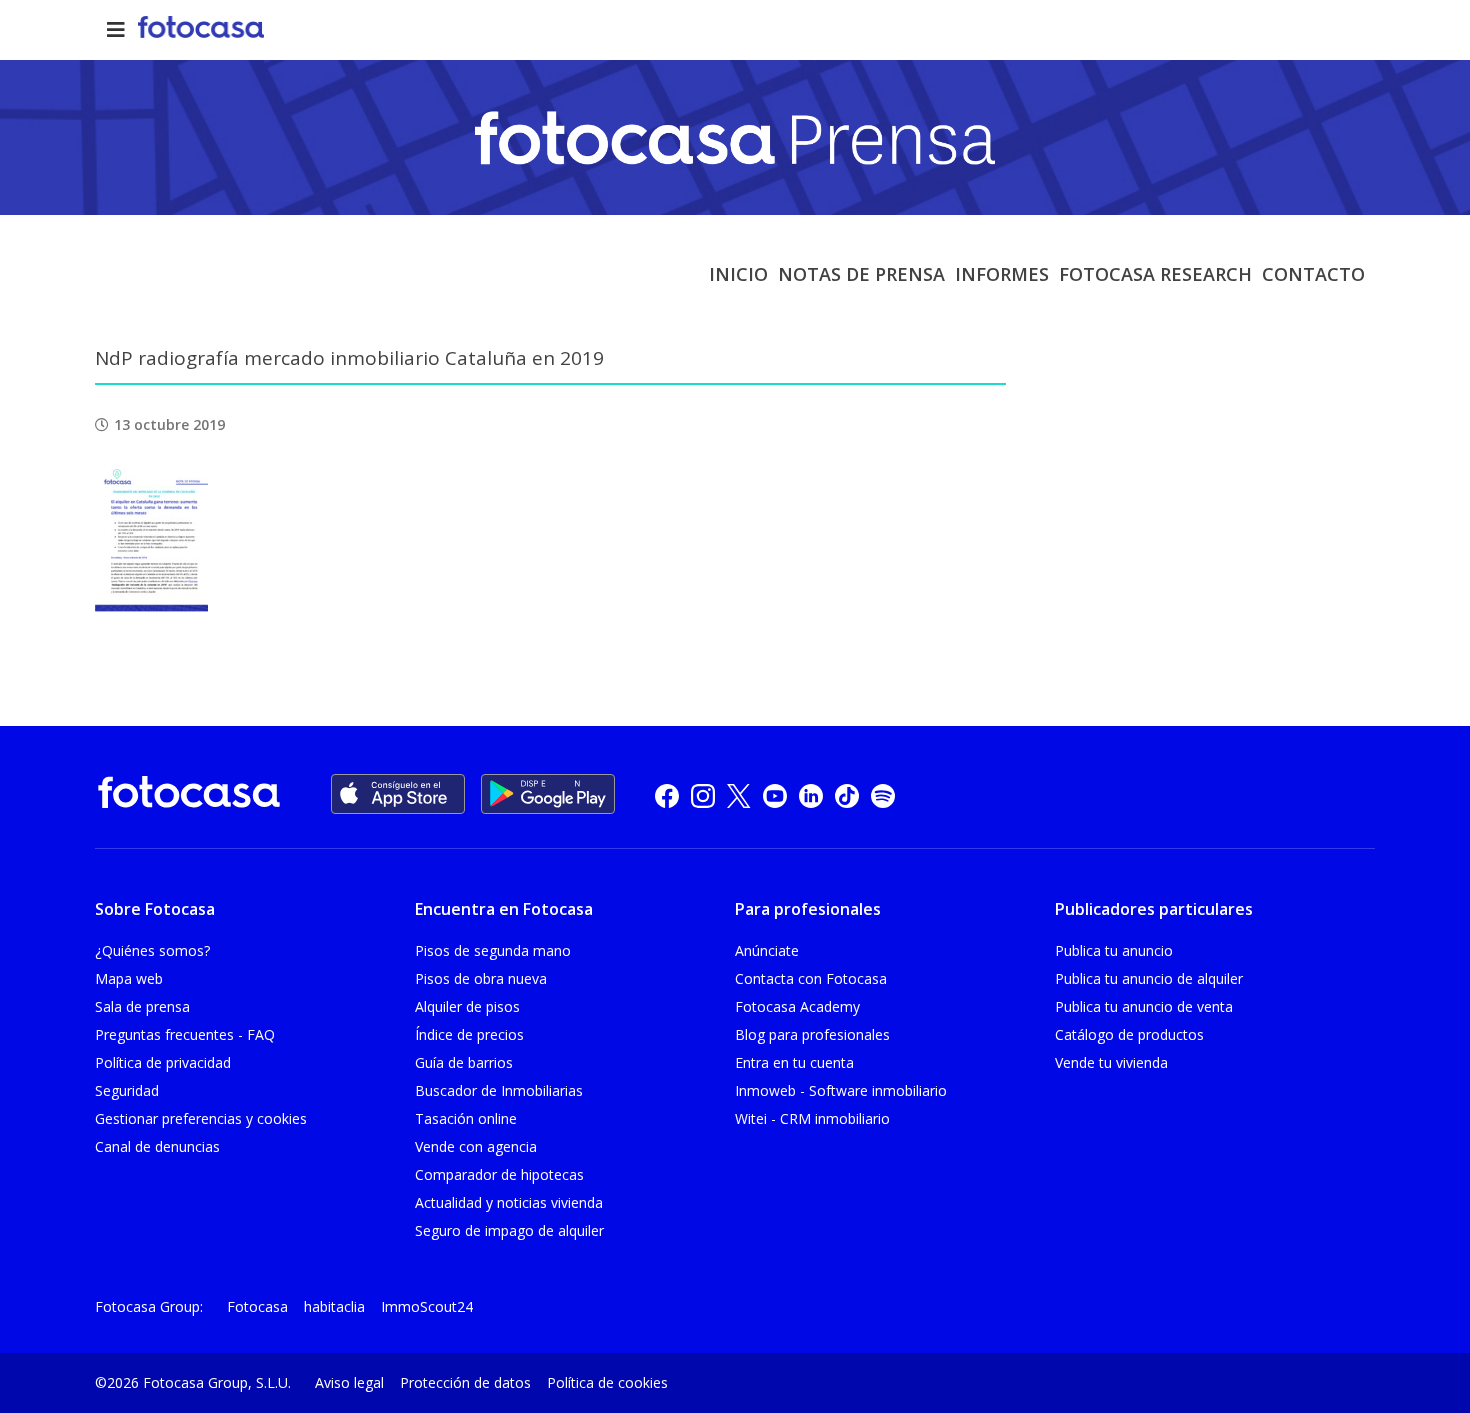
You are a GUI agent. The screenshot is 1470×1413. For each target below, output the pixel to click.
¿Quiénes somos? (152, 950)
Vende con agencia (476, 1146)
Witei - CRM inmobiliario (812, 1118)
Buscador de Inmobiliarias (499, 1090)
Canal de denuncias (157, 1146)
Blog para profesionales (812, 1034)
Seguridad (127, 1090)
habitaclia (334, 1306)
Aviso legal (349, 1382)
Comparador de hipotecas (499, 1174)
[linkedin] (811, 794)
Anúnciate (767, 950)
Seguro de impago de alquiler (509, 1230)
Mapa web (129, 978)
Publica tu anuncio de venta (1144, 1006)
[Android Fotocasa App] (548, 794)
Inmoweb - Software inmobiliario (841, 1090)
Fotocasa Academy (797, 1006)
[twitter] (739, 794)
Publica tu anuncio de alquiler (1149, 978)
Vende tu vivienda (1111, 1062)
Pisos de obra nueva (481, 978)
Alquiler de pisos (467, 1006)
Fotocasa (257, 1306)
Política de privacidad (163, 1062)
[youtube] (775, 794)
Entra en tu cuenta (794, 1062)
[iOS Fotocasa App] (398, 794)
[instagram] (703, 794)
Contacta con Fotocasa (811, 978)
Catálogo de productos (1129, 1034)
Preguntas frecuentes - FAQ (185, 1034)
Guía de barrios (464, 1062)
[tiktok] (847, 794)
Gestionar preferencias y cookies (201, 1118)
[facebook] (667, 794)
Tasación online (466, 1118)
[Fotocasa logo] (189, 795)
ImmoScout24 (427, 1306)
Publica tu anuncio (1114, 950)
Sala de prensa (142, 1006)
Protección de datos (465, 1382)
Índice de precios (469, 1034)
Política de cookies (607, 1382)
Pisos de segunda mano (493, 950)
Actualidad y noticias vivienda (509, 1202)
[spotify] (883, 794)
